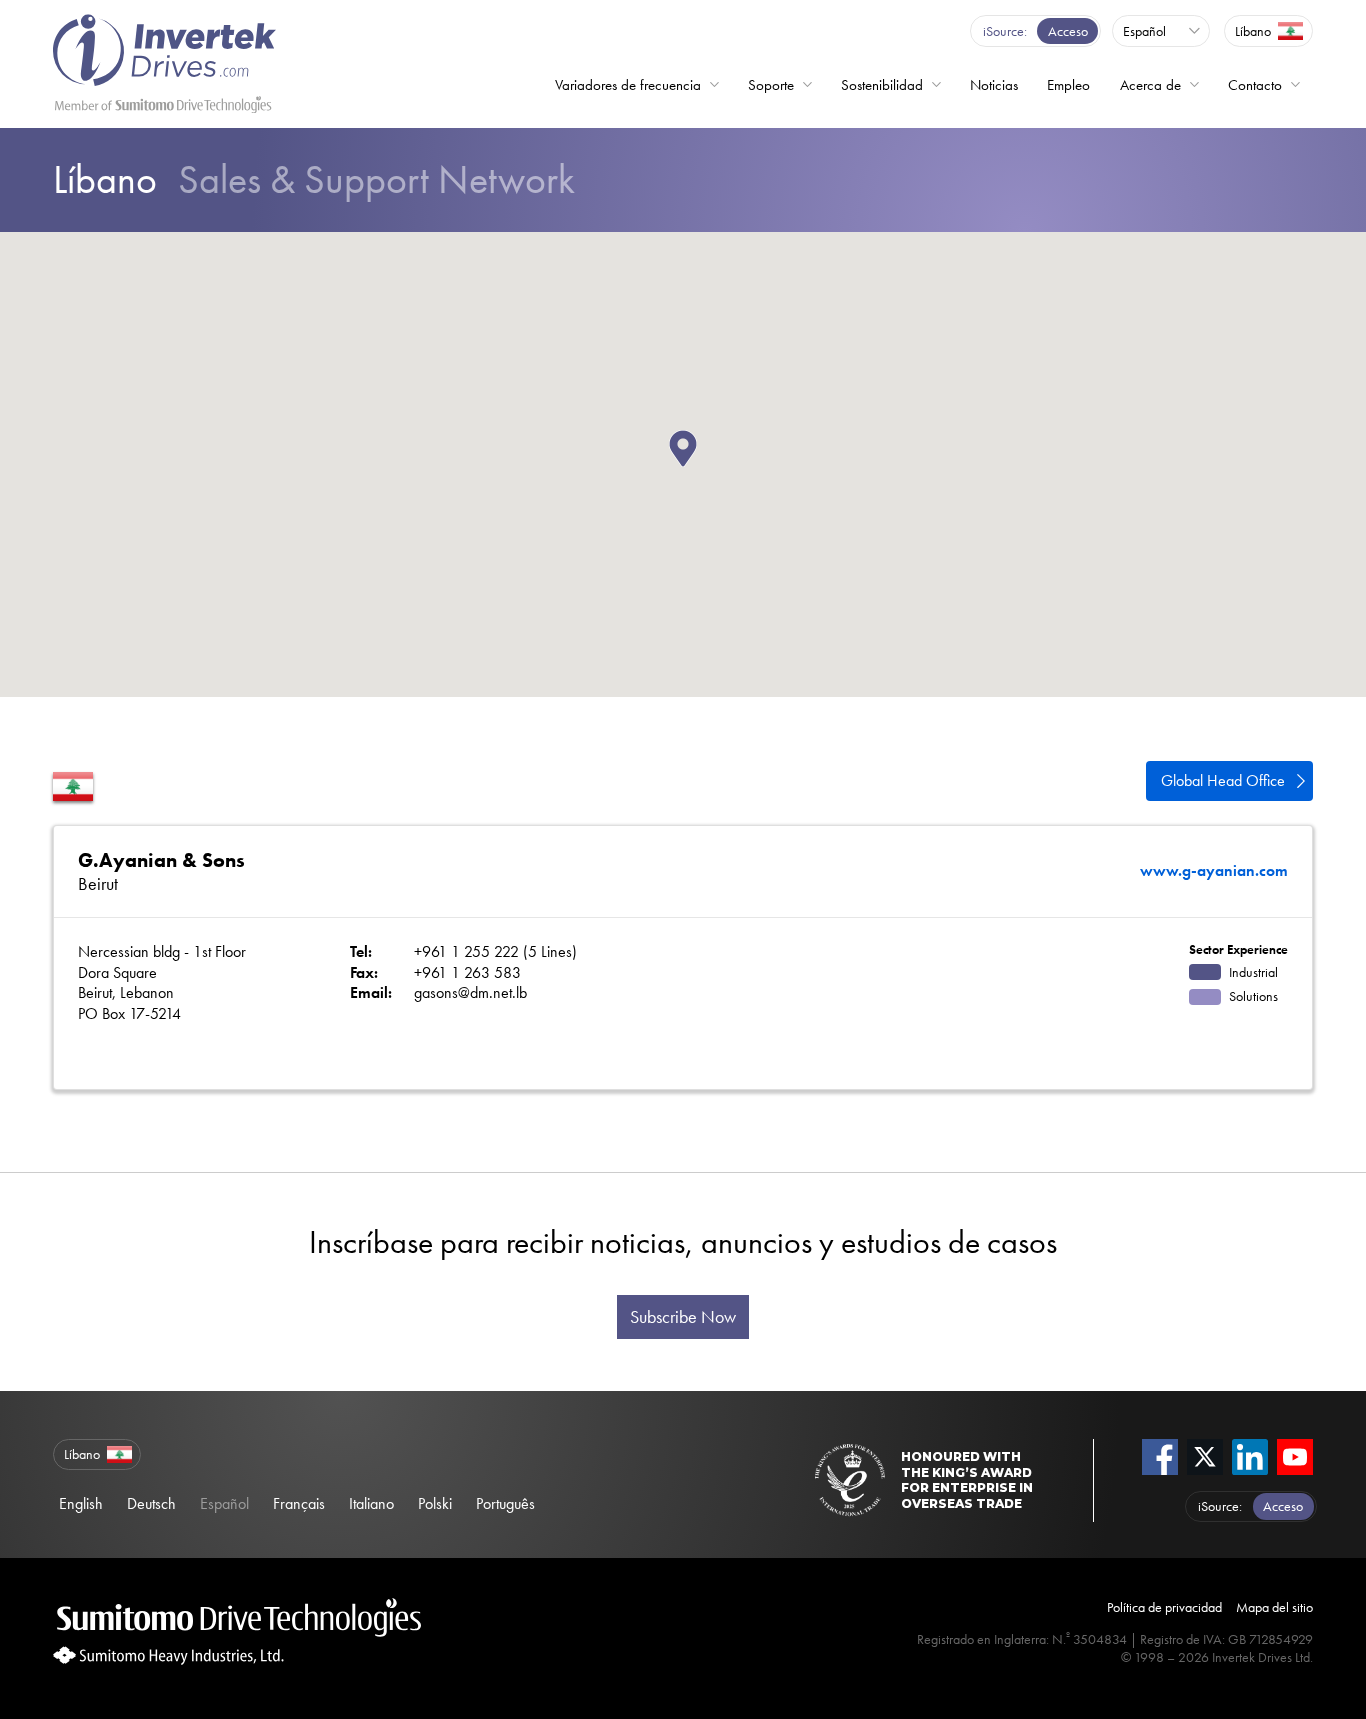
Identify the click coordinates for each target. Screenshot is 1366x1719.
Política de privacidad (1164, 1607)
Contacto (1255, 85)
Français (299, 1503)
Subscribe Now (683, 1317)
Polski (435, 1503)
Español (224, 1503)
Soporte (771, 85)
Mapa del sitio (1274, 1607)
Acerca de (1150, 85)
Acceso (1068, 31)
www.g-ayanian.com (1214, 871)
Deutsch (151, 1503)
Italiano (371, 1503)
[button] (697, 467)
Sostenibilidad (882, 85)
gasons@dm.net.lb (470, 992)
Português (505, 1503)
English (81, 1503)
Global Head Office (1223, 780)
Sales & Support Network (314, 179)
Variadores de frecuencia (628, 85)
